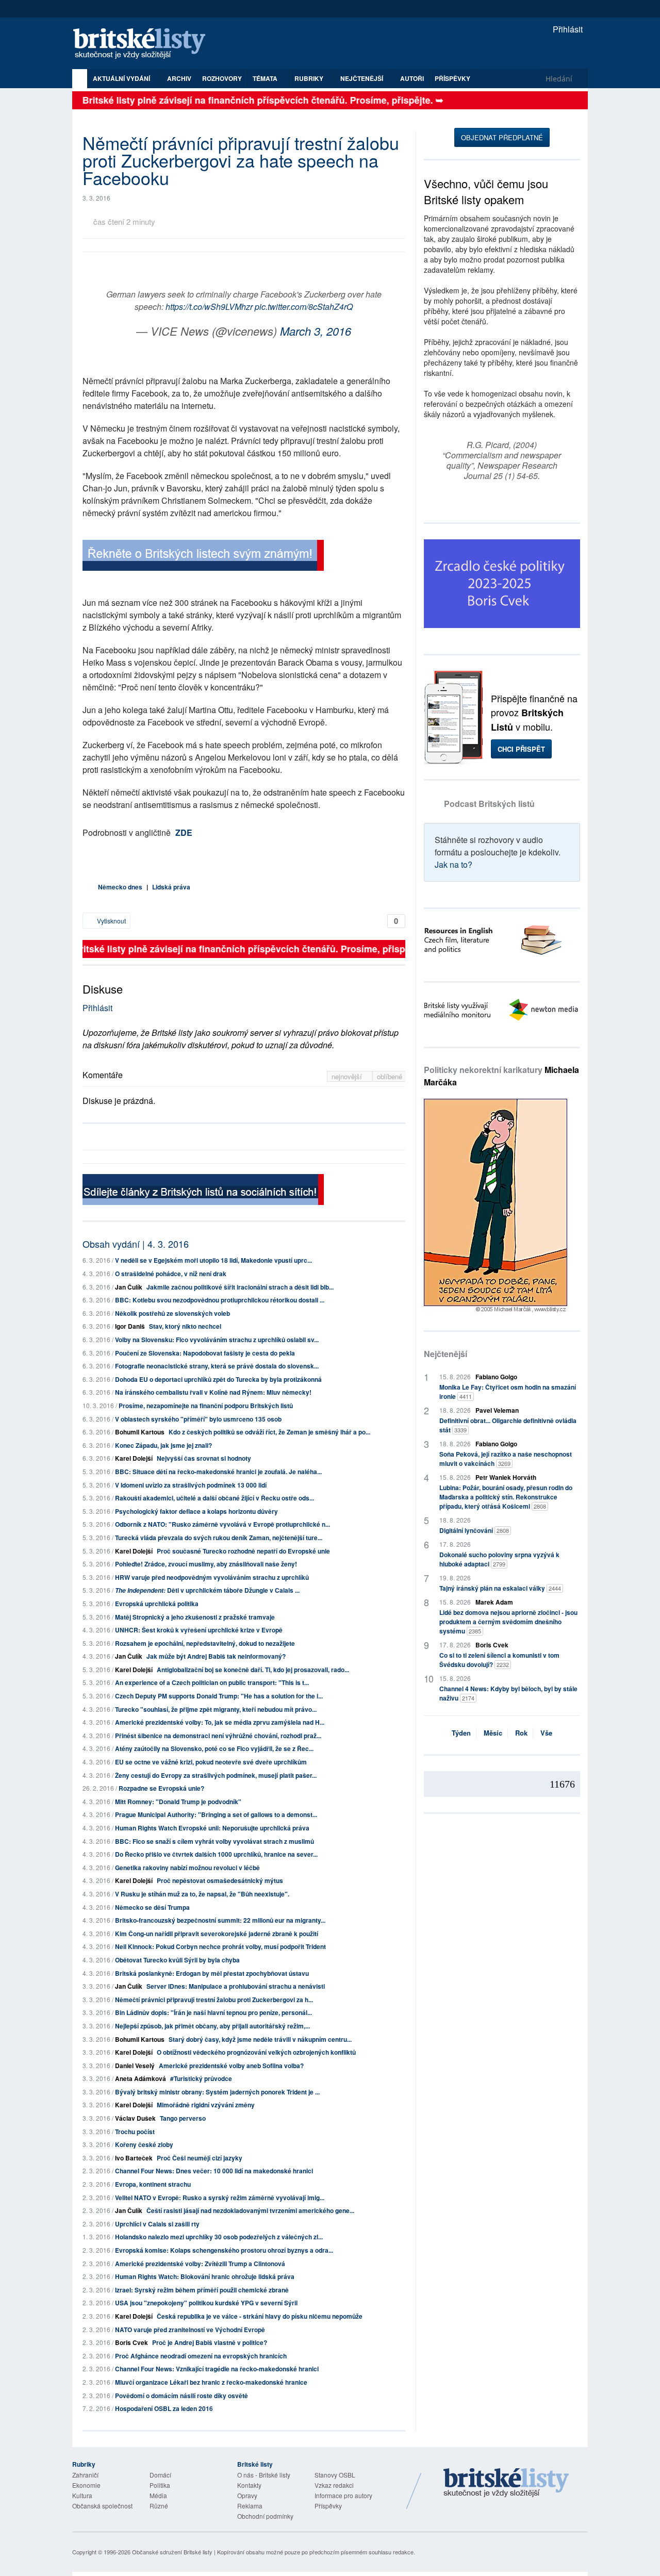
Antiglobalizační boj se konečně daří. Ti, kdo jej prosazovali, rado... (253, 1670)
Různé (159, 2506)
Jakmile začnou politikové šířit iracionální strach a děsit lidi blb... (240, 1287)
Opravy (247, 2495)
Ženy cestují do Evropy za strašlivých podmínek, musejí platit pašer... (216, 1775)
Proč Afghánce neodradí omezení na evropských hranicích (201, 2356)
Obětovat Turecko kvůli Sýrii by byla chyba (177, 1960)
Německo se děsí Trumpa (152, 1907)
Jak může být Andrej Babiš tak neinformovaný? (216, 1656)
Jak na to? (453, 864)
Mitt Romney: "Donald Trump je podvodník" (178, 1802)
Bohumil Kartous (140, 1432)
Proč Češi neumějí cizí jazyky (200, 2158)
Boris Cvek (131, 2342)
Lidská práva (171, 887)
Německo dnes (120, 887)
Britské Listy (506, 2483)
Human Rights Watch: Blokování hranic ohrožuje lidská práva (205, 2276)
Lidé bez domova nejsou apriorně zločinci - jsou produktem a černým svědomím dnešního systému (508, 1622)
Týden (461, 1733)
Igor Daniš (130, 1326)
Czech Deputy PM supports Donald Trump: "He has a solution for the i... (219, 1696)
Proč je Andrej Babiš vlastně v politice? (210, 2342)
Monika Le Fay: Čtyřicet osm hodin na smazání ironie (508, 1392)
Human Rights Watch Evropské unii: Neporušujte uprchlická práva (212, 1828)
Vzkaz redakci (334, 2485)
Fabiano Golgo (496, 1377)
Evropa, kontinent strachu (153, 2184)
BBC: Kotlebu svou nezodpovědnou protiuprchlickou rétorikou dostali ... (220, 1300)
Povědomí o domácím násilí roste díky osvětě (181, 2396)
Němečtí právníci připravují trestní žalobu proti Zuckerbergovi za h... (214, 2000)
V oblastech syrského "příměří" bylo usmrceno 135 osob (198, 1419)
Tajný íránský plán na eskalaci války (500, 1588)
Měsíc (493, 1733)
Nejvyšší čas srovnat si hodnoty (204, 1458)
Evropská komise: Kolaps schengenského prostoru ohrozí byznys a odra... (224, 2250)
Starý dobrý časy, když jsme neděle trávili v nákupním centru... (260, 2039)
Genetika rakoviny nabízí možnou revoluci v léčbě (187, 1868)
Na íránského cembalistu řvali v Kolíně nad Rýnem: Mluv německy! (213, 1392)
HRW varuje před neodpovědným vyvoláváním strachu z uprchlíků (212, 1577)
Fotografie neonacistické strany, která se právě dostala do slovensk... (217, 1366)
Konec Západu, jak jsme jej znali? (163, 1445)
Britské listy (144, 44)
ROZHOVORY (222, 78)
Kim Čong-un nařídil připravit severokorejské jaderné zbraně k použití (217, 1934)
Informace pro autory (343, 2495)
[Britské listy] (203, 557)
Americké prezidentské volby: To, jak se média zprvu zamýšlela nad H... (220, 1722)
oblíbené (390, 1076)
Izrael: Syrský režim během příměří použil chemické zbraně (202, 2290)
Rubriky (310, 78)
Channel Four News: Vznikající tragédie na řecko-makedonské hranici (217, 2369)
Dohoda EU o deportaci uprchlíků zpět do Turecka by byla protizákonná (218, 1379)
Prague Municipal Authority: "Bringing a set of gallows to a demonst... (216, 1814)
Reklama (250, 2506)
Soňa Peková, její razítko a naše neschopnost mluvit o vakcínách (506, 1459)
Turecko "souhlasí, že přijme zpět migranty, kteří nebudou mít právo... (216, 1709)
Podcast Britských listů (489, 804)
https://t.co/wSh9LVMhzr (209, 307)
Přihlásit (567, 29)
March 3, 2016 (316, 331)
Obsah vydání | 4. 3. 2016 (136, 1244)
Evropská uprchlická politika (157, 1604)
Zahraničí (85, 2475)
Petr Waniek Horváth (506, 1477)
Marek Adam (494, 1602)
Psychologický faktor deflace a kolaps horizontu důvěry (196, 1511)
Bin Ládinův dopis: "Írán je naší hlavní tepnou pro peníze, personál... (213, 2012)
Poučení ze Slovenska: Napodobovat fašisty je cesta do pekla (205, 1353)
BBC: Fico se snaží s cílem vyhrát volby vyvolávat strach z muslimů (214, 1841)
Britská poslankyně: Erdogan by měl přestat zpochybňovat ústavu (212, 1973)
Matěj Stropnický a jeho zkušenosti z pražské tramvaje (195, 1617)
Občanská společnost (102, 2506)
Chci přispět (521, 749)
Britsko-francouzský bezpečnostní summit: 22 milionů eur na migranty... (220, 1920)
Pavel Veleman (497, 1410)
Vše (546, 1733)
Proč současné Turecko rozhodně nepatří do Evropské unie (243, 1551)
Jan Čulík (129, 1287)
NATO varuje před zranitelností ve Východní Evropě (190, 2330)
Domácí (160, 2475)
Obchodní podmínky (265, 2516)
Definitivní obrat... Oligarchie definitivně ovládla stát (508, 1425)
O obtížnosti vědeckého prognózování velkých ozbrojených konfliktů (256, 2052)
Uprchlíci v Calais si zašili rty (157, 2224)
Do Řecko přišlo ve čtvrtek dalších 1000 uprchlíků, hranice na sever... (216, 1854)
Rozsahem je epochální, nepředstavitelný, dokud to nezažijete (205, 1643)
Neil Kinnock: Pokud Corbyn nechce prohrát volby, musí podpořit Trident (220, 1946)
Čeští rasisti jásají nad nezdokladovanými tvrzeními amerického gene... (250, 2210)
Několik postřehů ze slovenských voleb (172, 1313)
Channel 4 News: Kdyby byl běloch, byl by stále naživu (508, 1693)
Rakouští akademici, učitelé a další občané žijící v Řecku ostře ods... (214, 1498)
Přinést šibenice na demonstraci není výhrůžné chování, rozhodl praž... (218, 1736)
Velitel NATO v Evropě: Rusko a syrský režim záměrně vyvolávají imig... (220, 2198)
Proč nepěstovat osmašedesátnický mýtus (220, 1880)
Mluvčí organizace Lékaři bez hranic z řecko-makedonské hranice (211, 2382)
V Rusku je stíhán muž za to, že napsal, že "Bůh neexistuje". (202, 1894)
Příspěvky (452, 78)
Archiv (179, 78)
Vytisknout (111, 921)
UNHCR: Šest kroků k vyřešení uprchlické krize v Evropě (199, 1630)
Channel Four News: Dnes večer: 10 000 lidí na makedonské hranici (214, 2171)
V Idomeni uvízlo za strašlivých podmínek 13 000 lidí (191, 1485)
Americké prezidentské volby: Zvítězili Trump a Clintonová (200, 2264)
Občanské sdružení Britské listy (172, 2552)
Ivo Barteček (134, 2158)
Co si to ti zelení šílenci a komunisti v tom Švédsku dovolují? (499, 1660)
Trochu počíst (135, 2132)
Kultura (82, 2495)
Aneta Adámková (141, 2078)
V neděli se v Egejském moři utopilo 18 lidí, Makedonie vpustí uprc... (213, 1260)
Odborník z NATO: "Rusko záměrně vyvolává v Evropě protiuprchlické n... (222, 1524)
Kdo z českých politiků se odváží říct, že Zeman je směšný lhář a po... (269, 1432)
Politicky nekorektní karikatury (501, 1076)
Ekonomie (86, 2485)
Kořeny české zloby (144, 2144)
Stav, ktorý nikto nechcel (185, 1326)
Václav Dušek (135, 2118)
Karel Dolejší (134, 1458)
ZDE (184, 832)
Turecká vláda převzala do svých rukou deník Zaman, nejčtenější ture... (219, 1538)
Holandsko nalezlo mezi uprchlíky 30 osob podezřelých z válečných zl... (219, 2237)
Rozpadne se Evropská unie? (161, 1788)
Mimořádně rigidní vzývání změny (206, 2105)
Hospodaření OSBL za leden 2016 (164, 2408)
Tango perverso (183, 2118)
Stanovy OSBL (335, 2475)
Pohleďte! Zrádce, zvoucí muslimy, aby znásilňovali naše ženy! (206, 1564)
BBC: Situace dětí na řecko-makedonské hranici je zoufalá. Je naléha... (218, 1472)
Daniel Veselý (135, 2066)
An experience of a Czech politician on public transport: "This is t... (212, 1682)
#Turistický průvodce (201, 2078)
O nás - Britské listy (264, 2475)
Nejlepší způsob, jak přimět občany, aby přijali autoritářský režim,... (212, 2026)
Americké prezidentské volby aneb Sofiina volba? (231, 2066)
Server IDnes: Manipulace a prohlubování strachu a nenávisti (236, 1986)
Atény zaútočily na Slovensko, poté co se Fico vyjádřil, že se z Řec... (214, 1748)
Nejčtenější (445, 1354)
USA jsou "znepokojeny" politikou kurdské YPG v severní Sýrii (206, 2303)
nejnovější (348, 1076)
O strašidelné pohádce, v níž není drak (171, 1274)
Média (158, 2495)
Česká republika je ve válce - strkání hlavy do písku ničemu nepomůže (260, 2316)
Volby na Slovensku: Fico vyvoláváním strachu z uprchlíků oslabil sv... (217, 1340)
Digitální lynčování (474, 1530)
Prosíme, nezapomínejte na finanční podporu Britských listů (206, 1406)
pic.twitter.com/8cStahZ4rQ (304, 307)
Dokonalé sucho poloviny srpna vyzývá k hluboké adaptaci (499, 1559)
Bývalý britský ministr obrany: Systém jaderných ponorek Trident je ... (217, 2092)
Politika (160, 2485)
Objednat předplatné (502, 137)
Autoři (412, 78)
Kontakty (249, 2485)
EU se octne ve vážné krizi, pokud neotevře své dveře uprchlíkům (211, 1762)
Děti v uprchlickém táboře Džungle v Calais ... (207, 1590)
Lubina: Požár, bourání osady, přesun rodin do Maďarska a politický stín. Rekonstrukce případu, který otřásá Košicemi (506, 1497)
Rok (521, 1733)
